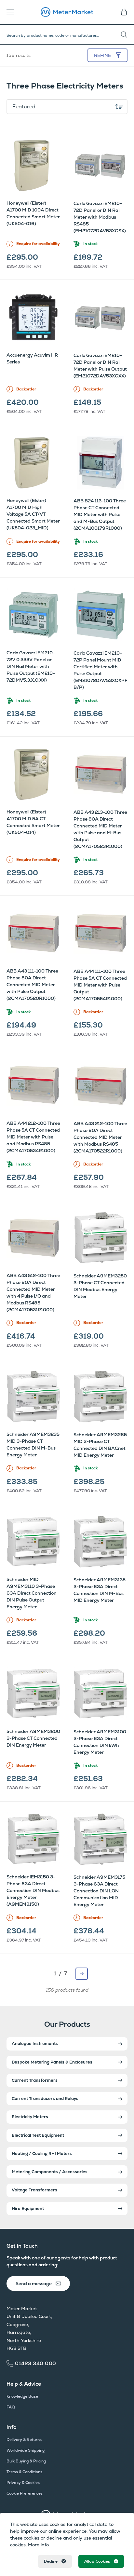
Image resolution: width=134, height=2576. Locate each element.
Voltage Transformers (34, 2190)
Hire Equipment (28, 2208)
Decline (51, 2561)
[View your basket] (122, 12)
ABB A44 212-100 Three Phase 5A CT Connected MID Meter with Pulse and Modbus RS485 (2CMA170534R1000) (33, 1137)
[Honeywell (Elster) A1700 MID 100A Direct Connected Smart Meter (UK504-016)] (33, 165)
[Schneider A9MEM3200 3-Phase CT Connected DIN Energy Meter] (33, 1693)
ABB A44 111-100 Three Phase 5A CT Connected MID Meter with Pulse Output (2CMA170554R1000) (100, 985)
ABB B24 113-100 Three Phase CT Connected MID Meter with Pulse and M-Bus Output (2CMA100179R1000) (100, 514)
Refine (102, 55)
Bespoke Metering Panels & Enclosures (52, 2062)
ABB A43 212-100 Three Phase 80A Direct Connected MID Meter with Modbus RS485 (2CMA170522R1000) (100, 1137)
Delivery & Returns (24, 2440)
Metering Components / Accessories (50, 2172)
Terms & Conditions (24, 2472)
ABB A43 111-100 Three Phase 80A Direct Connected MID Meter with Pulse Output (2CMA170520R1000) (32, 985)
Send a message (34, 2283)
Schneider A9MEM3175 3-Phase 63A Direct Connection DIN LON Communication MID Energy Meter (99, 1891)
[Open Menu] (12, 12)
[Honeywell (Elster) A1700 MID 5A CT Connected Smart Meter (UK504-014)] (33, 774)
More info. (39, 2545)
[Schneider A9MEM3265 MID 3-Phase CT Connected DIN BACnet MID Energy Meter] (100, 1397)
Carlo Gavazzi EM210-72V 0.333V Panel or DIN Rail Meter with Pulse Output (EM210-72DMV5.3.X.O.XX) (31, 666)
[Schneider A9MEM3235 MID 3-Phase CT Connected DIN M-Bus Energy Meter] (33, 1396)
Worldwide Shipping (26, 2450)
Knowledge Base (22, 2396)
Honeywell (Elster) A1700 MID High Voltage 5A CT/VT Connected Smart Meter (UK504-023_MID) (33, 514)
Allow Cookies (97, 2561)
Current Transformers (35, 2080)
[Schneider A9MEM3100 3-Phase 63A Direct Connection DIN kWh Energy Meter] (100, 1694)
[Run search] (127, 35)
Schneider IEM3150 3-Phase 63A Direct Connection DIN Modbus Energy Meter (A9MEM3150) (33, 1890)
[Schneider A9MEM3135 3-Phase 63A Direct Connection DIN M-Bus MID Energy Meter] (100, 1542)
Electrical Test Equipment (38, 2135)
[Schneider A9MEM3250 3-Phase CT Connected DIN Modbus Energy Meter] (100, 1238)
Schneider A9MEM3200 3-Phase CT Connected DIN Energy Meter (33, 1738)
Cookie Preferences (25, 2493)
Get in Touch (22, 2246)
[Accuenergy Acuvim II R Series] (33, 317)
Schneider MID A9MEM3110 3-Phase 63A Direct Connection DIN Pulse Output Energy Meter (32, 1593)
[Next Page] (82, 1974)
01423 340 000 (36, 2363)
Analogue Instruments (35, 2044)
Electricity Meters (30, 2117)
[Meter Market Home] (67, 12)
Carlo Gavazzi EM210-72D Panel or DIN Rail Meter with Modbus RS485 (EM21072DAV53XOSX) (100, 217)
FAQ (11, 2407)
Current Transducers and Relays (45, 2099)
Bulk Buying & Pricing (26, 2461)
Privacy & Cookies (23, 2483)
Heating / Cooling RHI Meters (42, 2153)
